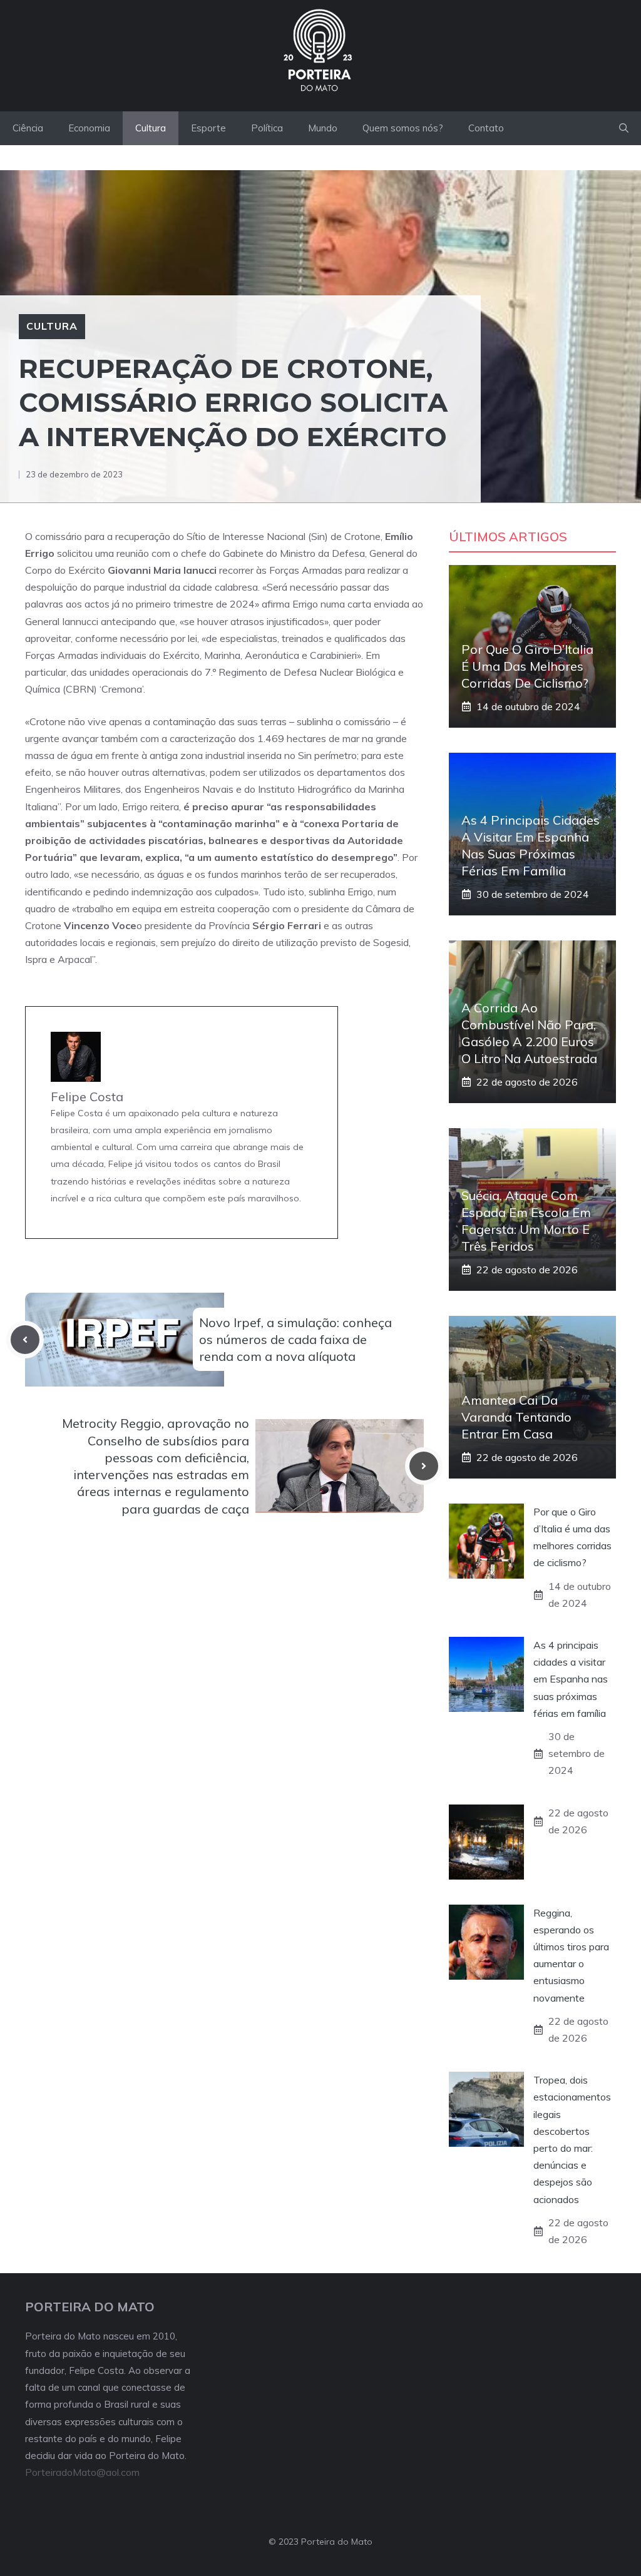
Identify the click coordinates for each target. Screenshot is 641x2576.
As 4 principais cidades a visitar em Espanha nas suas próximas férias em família (571, 1679)
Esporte (208, 128)
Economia (89, 128)
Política (267, 128)
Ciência (28, 128)
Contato (486, 128)
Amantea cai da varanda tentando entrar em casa (516, 1417)
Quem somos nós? (403, 128)
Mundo (323, 128)
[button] (624, 128)
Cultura (151, 128)
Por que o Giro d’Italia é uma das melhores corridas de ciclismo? (527, 666)
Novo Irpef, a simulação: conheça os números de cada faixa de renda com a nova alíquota (295, 1339)
